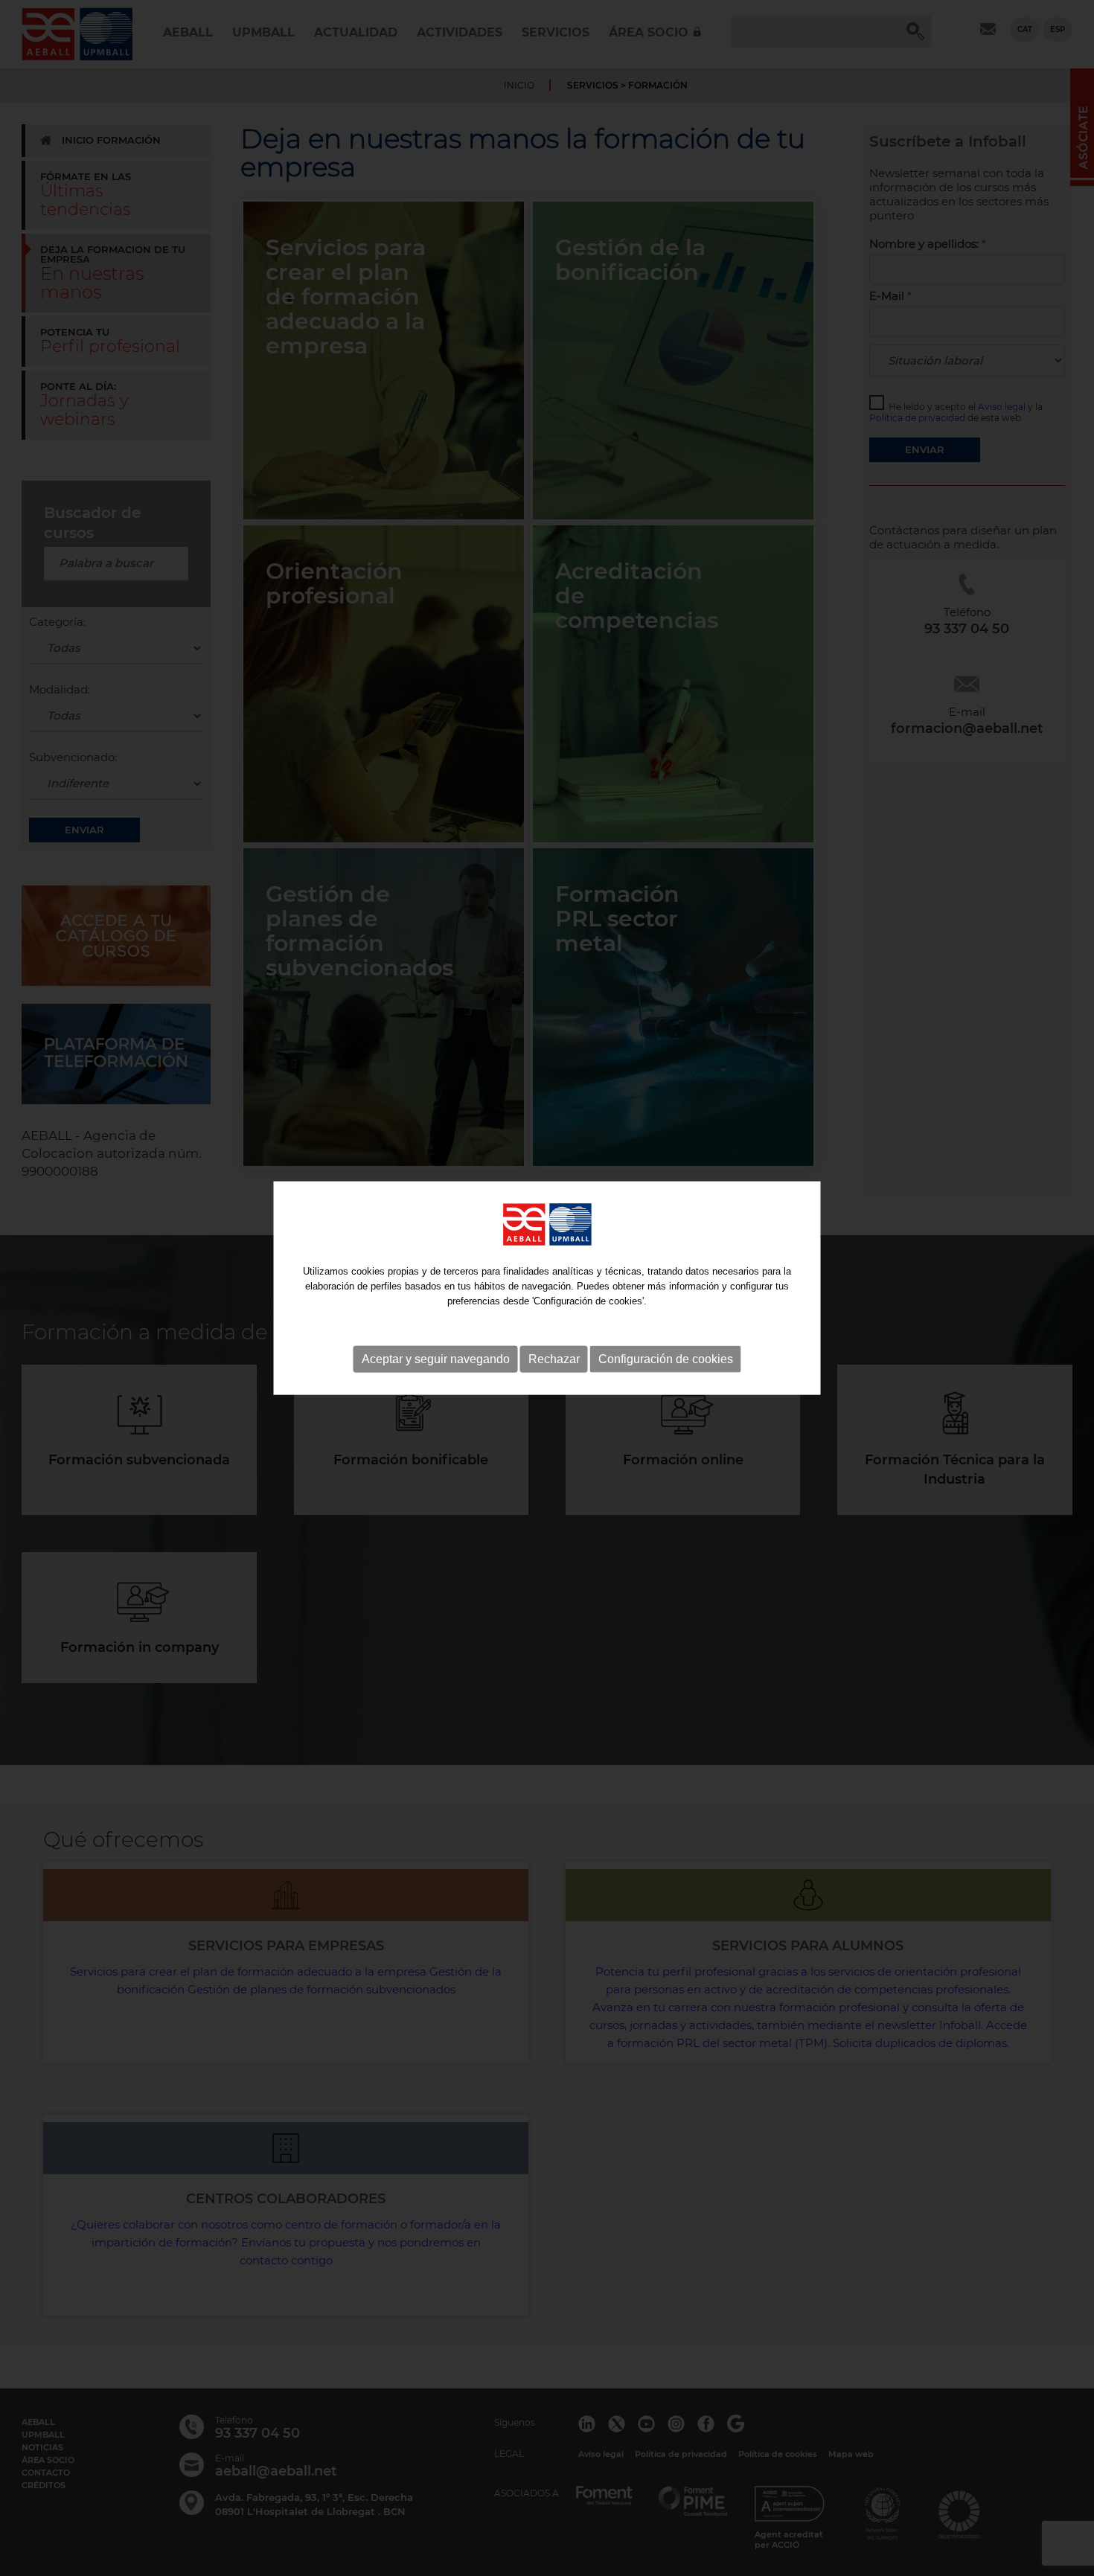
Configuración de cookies (666, 1359)
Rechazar (554, 1359)
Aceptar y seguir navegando (436, 1359)
